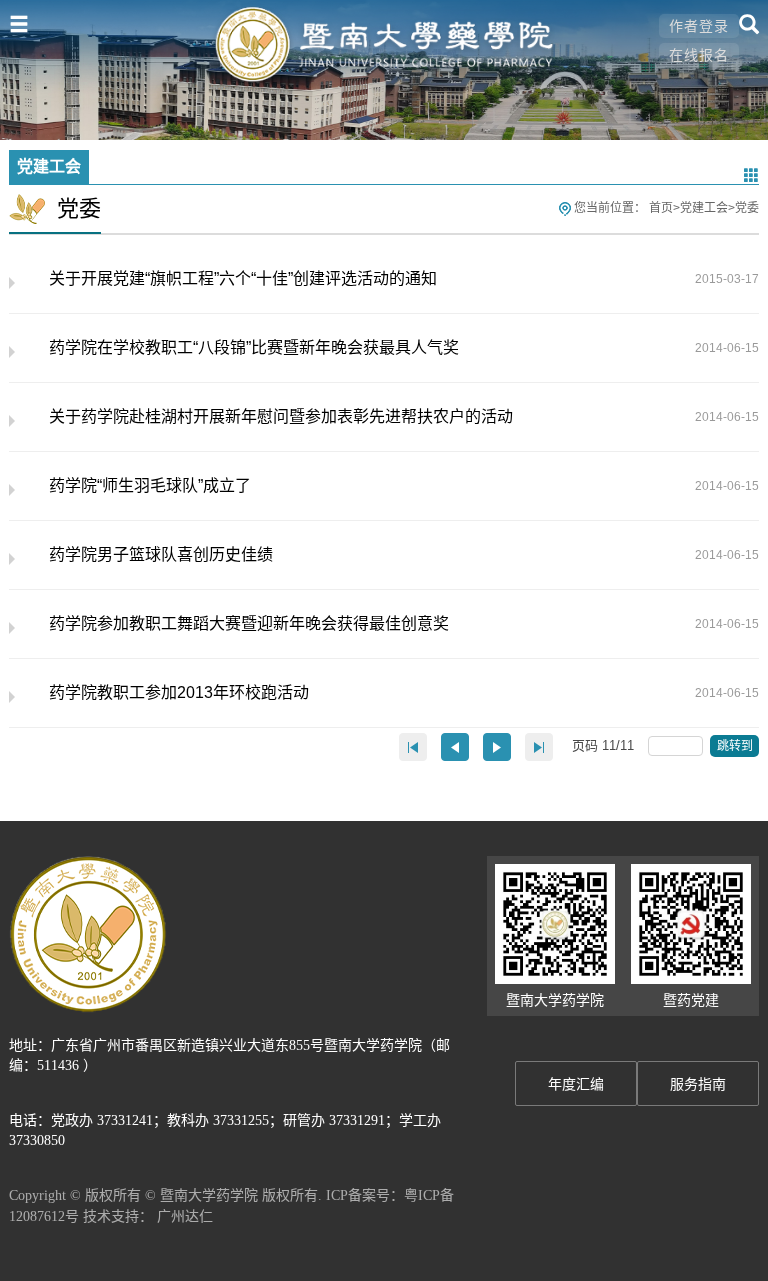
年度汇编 (576, 1084)
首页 (661, 208)
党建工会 (704, 208)
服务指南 (698, 1084)
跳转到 (736, 746)
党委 (747, 208)
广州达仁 (185, 1216)
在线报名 (699, 55)
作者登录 (699, 26)
